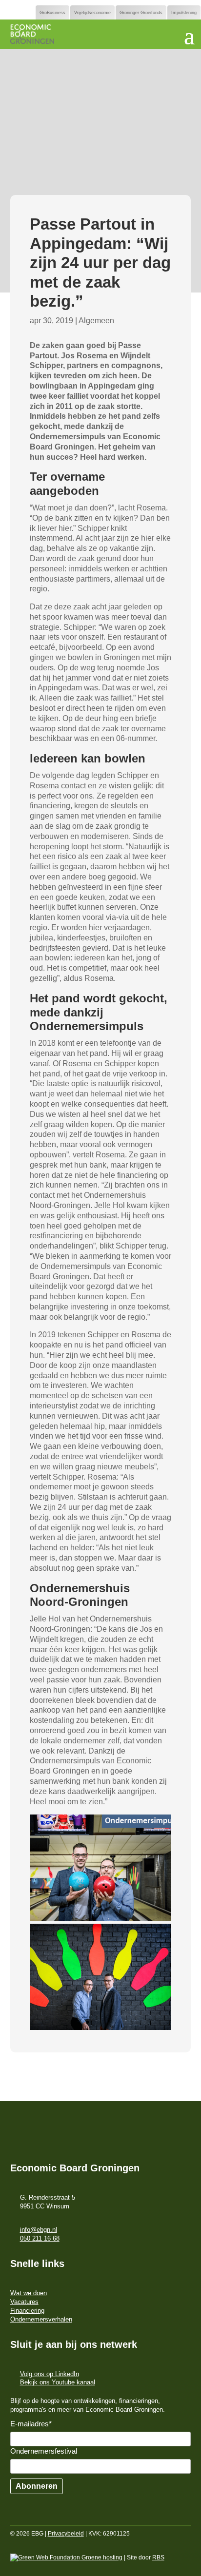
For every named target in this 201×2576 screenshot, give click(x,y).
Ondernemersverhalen (41, 2319)
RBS (158, 2557)
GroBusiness (52, 13)
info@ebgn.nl (39, 2230)
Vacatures (24, 2302)
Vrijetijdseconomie (92, 13)
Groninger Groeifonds (141, 13)
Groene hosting (101, 2557)
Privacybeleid (66, 2534)
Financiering (27, 2311)
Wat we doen (29, 2293)
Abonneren (37, 2486)
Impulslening (184, 13)
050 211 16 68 (40, 2238)
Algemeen (96, 321)
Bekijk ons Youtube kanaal (58, 2382)
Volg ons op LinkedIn (50, 2374)
